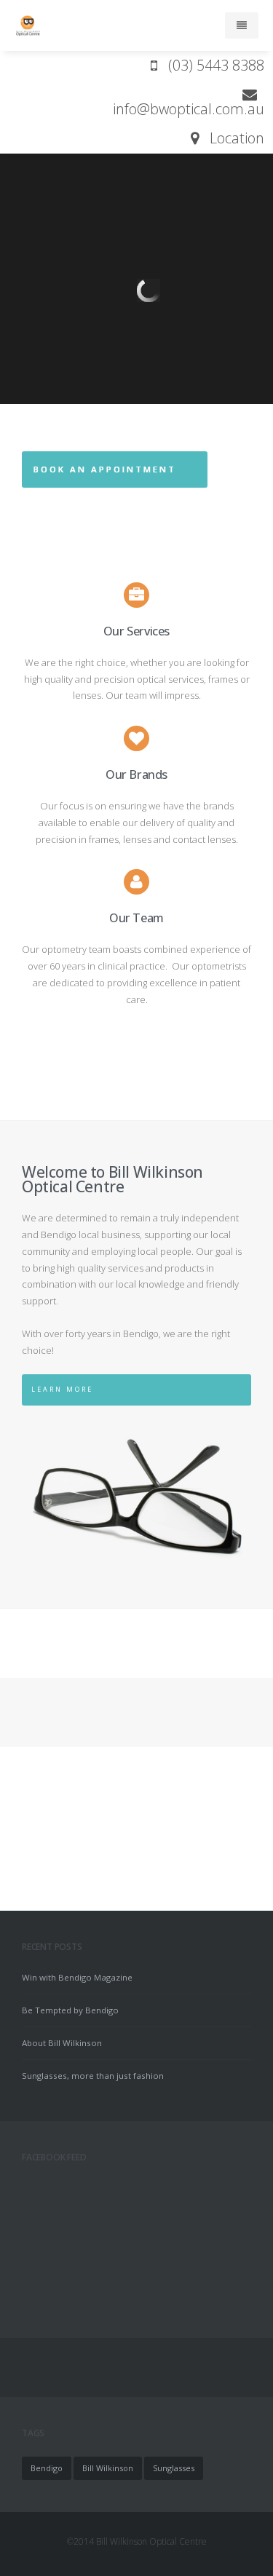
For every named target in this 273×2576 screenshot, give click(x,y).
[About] (136, 881)
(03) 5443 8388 (211, 65)
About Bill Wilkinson (62, 2043)
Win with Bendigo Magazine (77, 1977)
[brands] (136, 738)
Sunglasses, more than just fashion (93, 2076)
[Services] (136, 595)
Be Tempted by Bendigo (70, 2010)
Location (232, 138)
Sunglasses (174, 2468)
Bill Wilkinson (108, 2468)
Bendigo (47, 2468)
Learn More (62, 1389)
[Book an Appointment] (115, 481)
